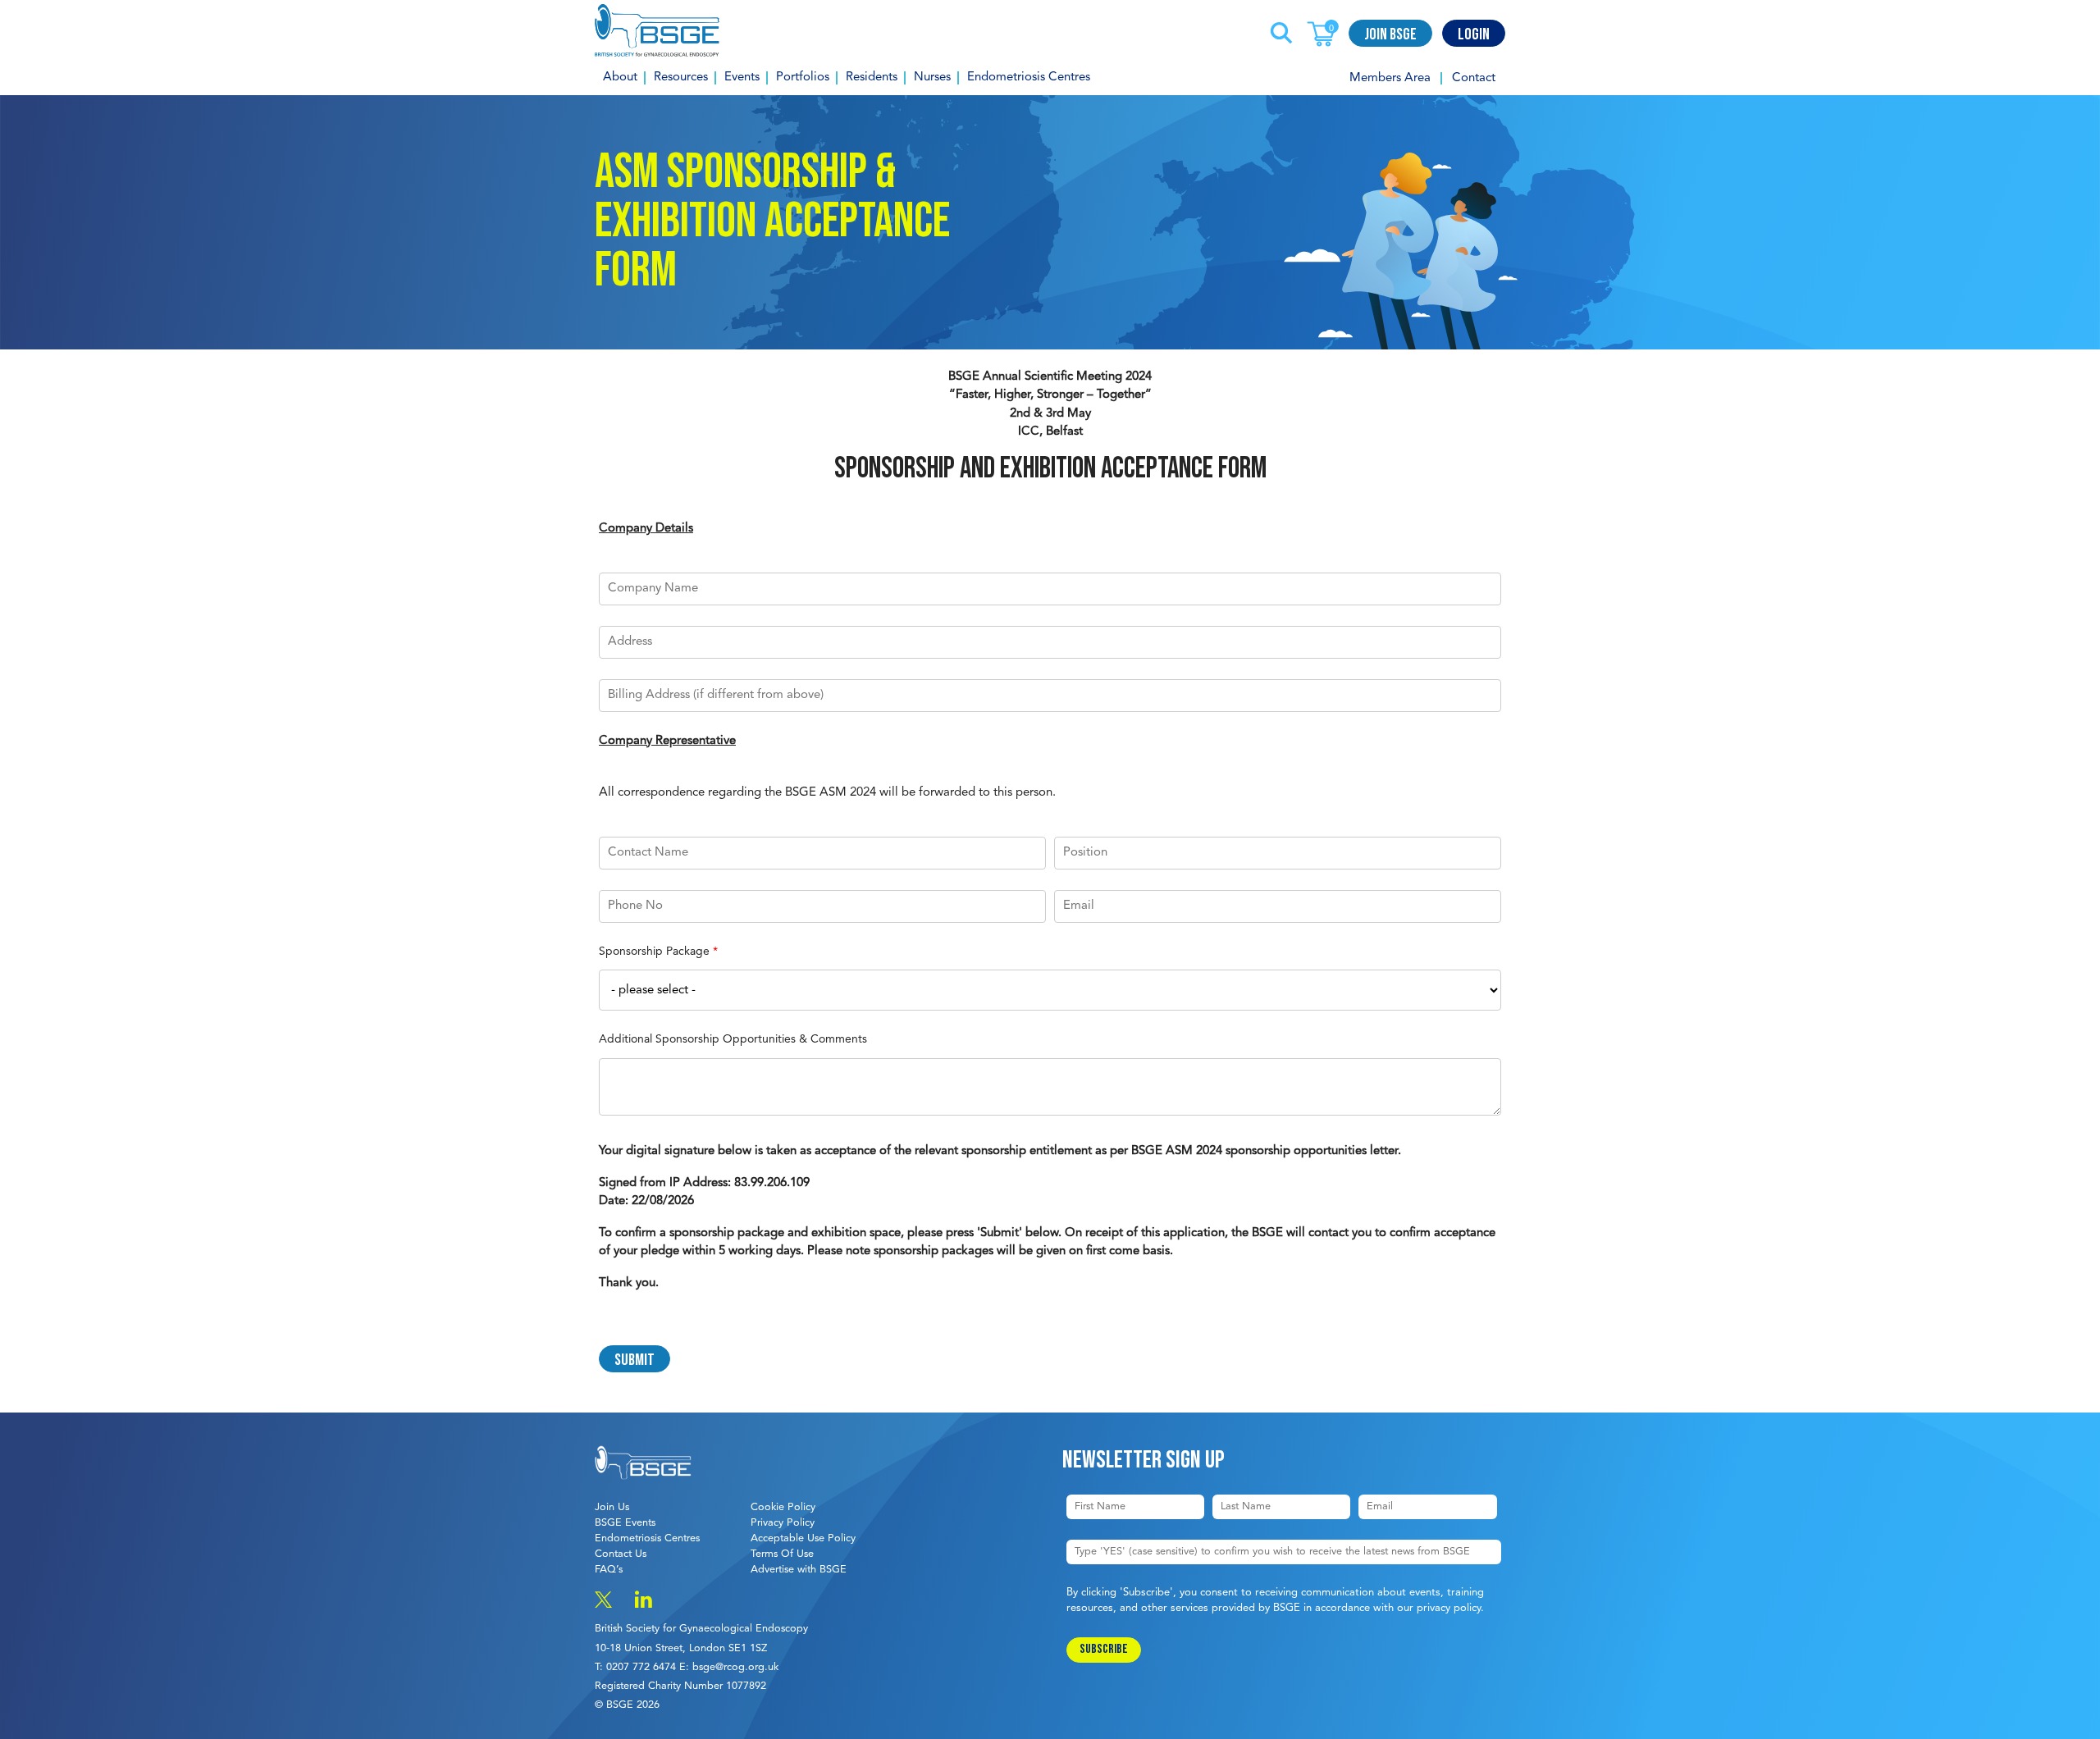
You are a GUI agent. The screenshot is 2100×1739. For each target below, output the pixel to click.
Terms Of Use (782, 1554)
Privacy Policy (783, 1523)
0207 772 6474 (641, 1667)
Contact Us (621, 1554)
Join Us (612, 1507)
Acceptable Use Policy (803, 1538)
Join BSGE (1390, 34)
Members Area (1390, 78)
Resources (681, 78)
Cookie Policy (783, 1507)
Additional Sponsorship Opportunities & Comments (733, 1039)
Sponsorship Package (658, 952)
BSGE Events (625, 1523)
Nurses (932, 78)
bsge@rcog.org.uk (735, 1667)
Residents (872, 78)
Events (742, 78)
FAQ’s (609, 1570)
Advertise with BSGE (799, 1570)
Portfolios (803, 78)
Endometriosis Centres (1029, 78)
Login (1474, 34)
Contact (1474, 78)
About (620, 78)
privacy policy (1449, 1608)
